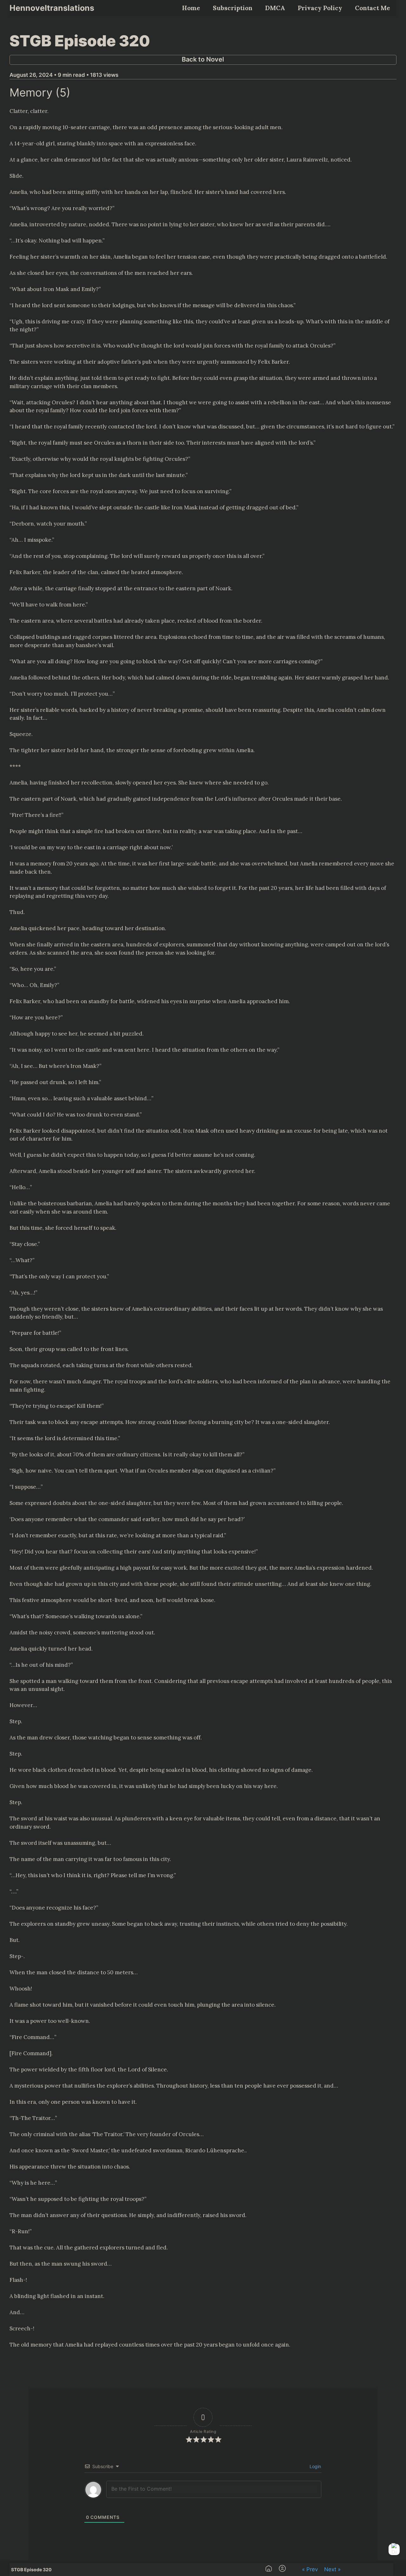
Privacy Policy (320, 8)
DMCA (275, 8)
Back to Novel (203, 59)
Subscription (233, 8)
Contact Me (373, 8)
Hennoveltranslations (52, 8)
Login (315, 2466)
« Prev (310, 2569)
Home (191, 8)
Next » (332, 2569)
